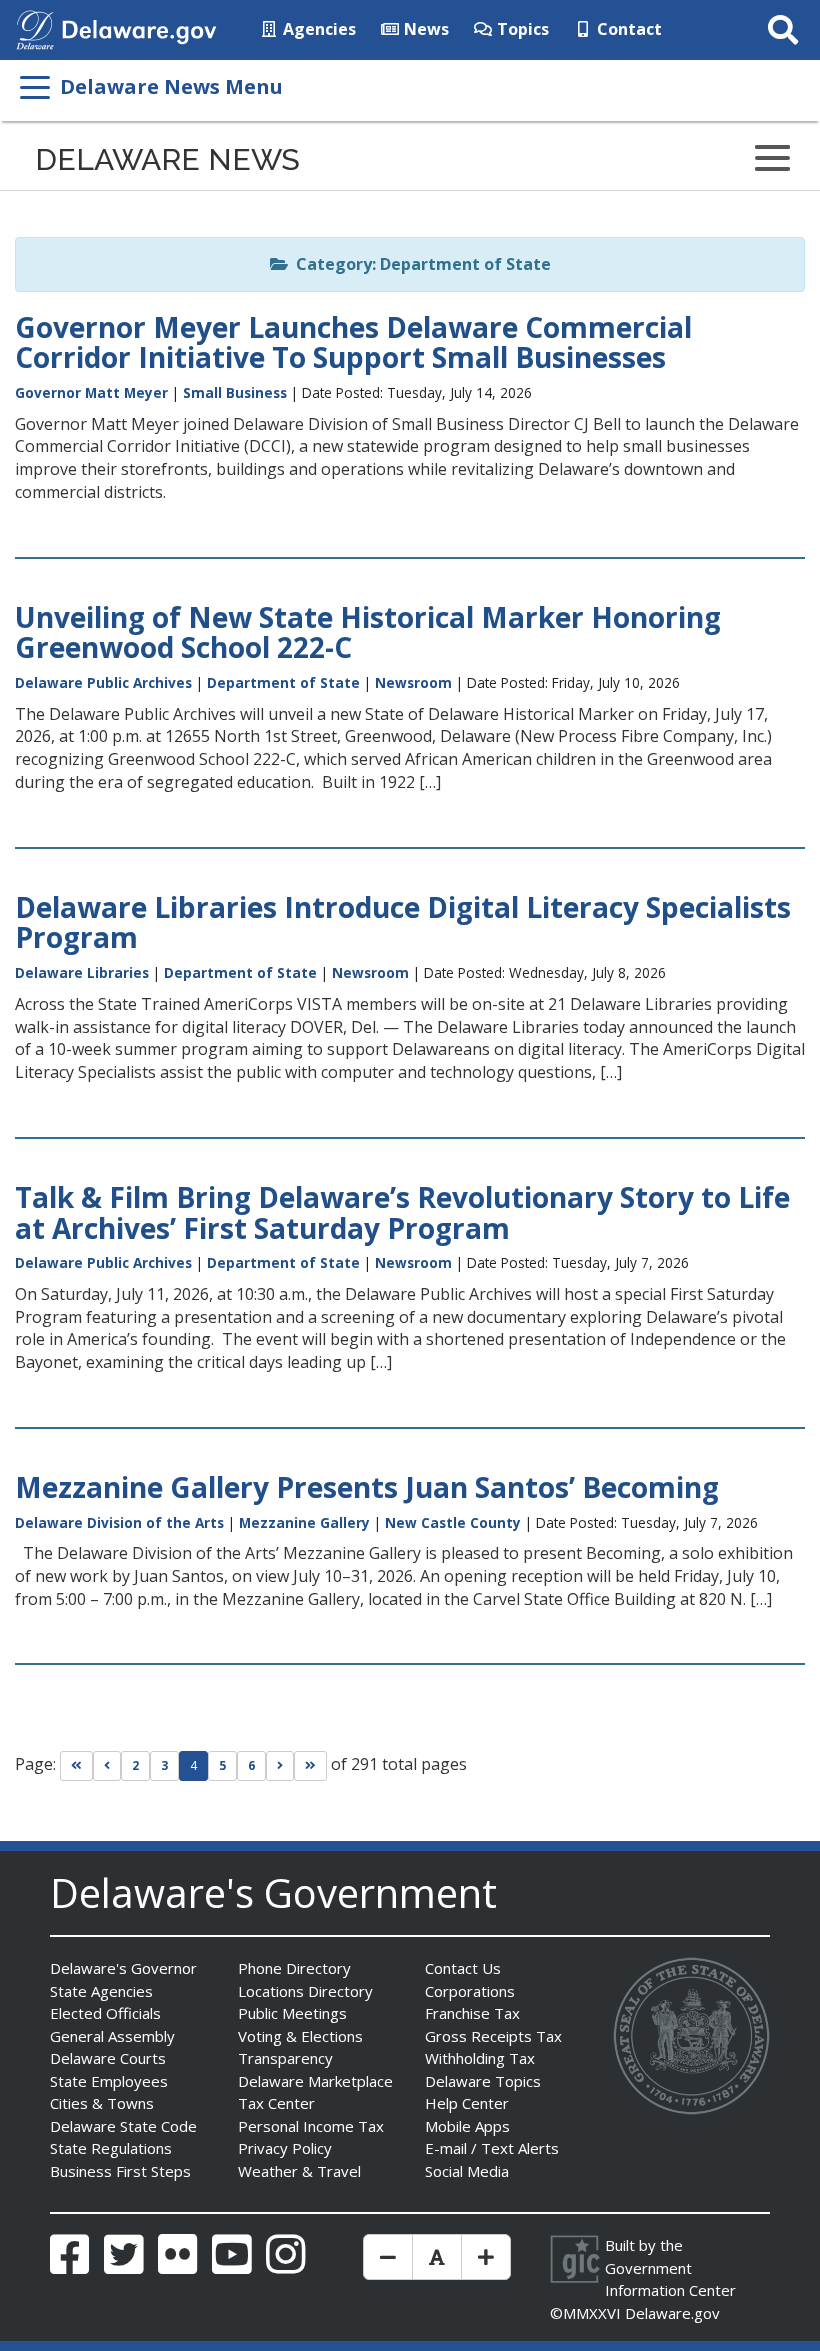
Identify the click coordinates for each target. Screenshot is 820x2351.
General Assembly (112, 2036)
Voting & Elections (300, 2036)
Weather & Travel (299, 2171)
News (424, 29)
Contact (627, 29)
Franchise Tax (472, 2013)
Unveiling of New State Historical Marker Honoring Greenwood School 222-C (368, 632)
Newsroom (413, 682)
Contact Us (463, 1968)
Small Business (235, 392)
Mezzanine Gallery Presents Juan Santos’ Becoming (367, 1487)
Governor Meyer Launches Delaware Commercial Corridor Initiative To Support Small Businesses (353, 342)
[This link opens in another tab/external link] (35, 28)
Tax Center (276, 2103)
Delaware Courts (108, 2058)
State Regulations (111, 2148)
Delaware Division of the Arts (119, 1522)
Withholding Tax (480, 2058)
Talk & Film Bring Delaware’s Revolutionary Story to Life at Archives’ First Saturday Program (402, 1212)
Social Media (467, 2171)
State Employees (109, 2081)
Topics (521, 29)
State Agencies (101, 1991)
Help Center (467, 2103)
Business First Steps (120, 2171)
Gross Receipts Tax (493, 2036)
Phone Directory (294, 1968)
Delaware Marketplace (315, 2081)
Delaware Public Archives (103, 682)
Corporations (470, 1991)
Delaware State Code (123, 2126)
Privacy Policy (285, 2148)
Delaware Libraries (82, 972)
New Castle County (453, 1522)
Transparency (285, 2058)
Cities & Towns (102, 2103)
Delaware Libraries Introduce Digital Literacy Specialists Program (403, 922)
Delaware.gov (672, 2313)
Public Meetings (292, 2013)
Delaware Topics (483, 2081)
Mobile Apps (467, 2126)
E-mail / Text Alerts (492, 2148)
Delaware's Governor (123, 1968)
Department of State (283, 682)
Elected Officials (105, 2013)
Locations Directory (305, 1991)
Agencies (317, 29)
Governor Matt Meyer (91, 392)
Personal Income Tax (311, 2126)
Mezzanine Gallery (304, 1522)
